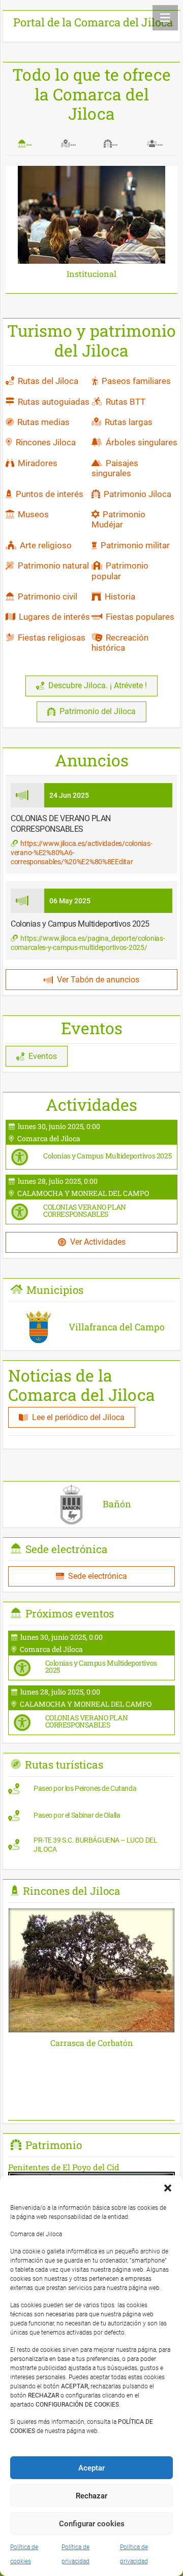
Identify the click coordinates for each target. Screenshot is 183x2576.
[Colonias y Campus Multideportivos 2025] (91, 1145)
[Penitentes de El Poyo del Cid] (91, 2167)
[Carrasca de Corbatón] (91, 1915)
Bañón (117, 1504)
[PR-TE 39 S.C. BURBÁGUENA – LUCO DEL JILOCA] (91, 1847)
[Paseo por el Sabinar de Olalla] (91, 1818)
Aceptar (91, 2468)
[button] (168, 2188)
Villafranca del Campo (117, 1327)
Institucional (91, 274)
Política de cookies (24, 2554)
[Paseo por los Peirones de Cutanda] (91, 1791)
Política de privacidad (75, 2554)
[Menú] (165, 18)
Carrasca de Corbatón (92, 2043)
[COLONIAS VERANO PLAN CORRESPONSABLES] (91, 1199)
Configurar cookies (92, 2524)
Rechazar (91, 2496)
